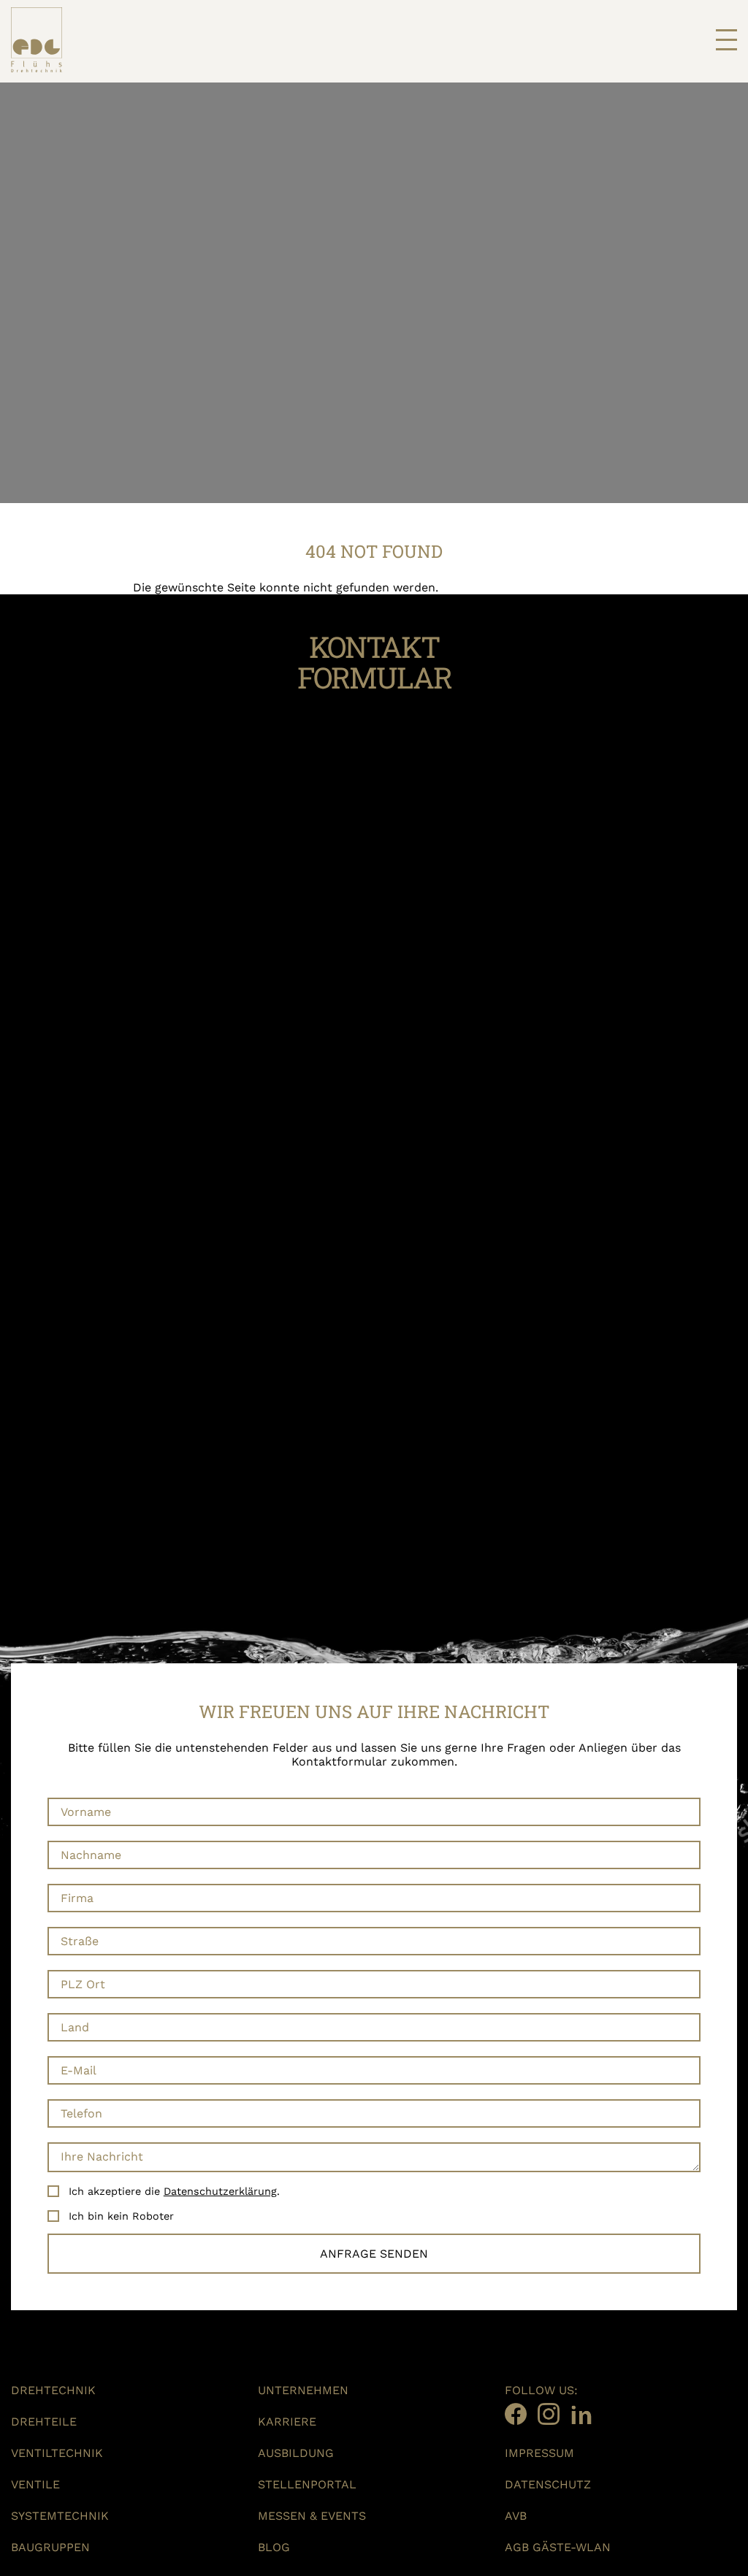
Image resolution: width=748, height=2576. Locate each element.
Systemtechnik (60, 2516)
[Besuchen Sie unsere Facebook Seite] (516, 2414)
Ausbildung (296, 2453)
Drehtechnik (53, 2390)
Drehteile (44, 2422)
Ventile (35, 2484)
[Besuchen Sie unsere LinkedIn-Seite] (581, 2414)
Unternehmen (303, 2390)
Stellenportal (307, 2484)
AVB (516, 2516)
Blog (274, 2547)
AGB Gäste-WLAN (558, 2547)
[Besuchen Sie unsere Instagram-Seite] (549, 2414)
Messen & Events (312, 2516)
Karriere (287, 2422)
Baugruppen (50, 2547)
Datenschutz (548, 2484)
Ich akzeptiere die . (174, 2191)
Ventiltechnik (57, 2453)
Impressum (539, 2453)
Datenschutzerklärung (220, 2191)
